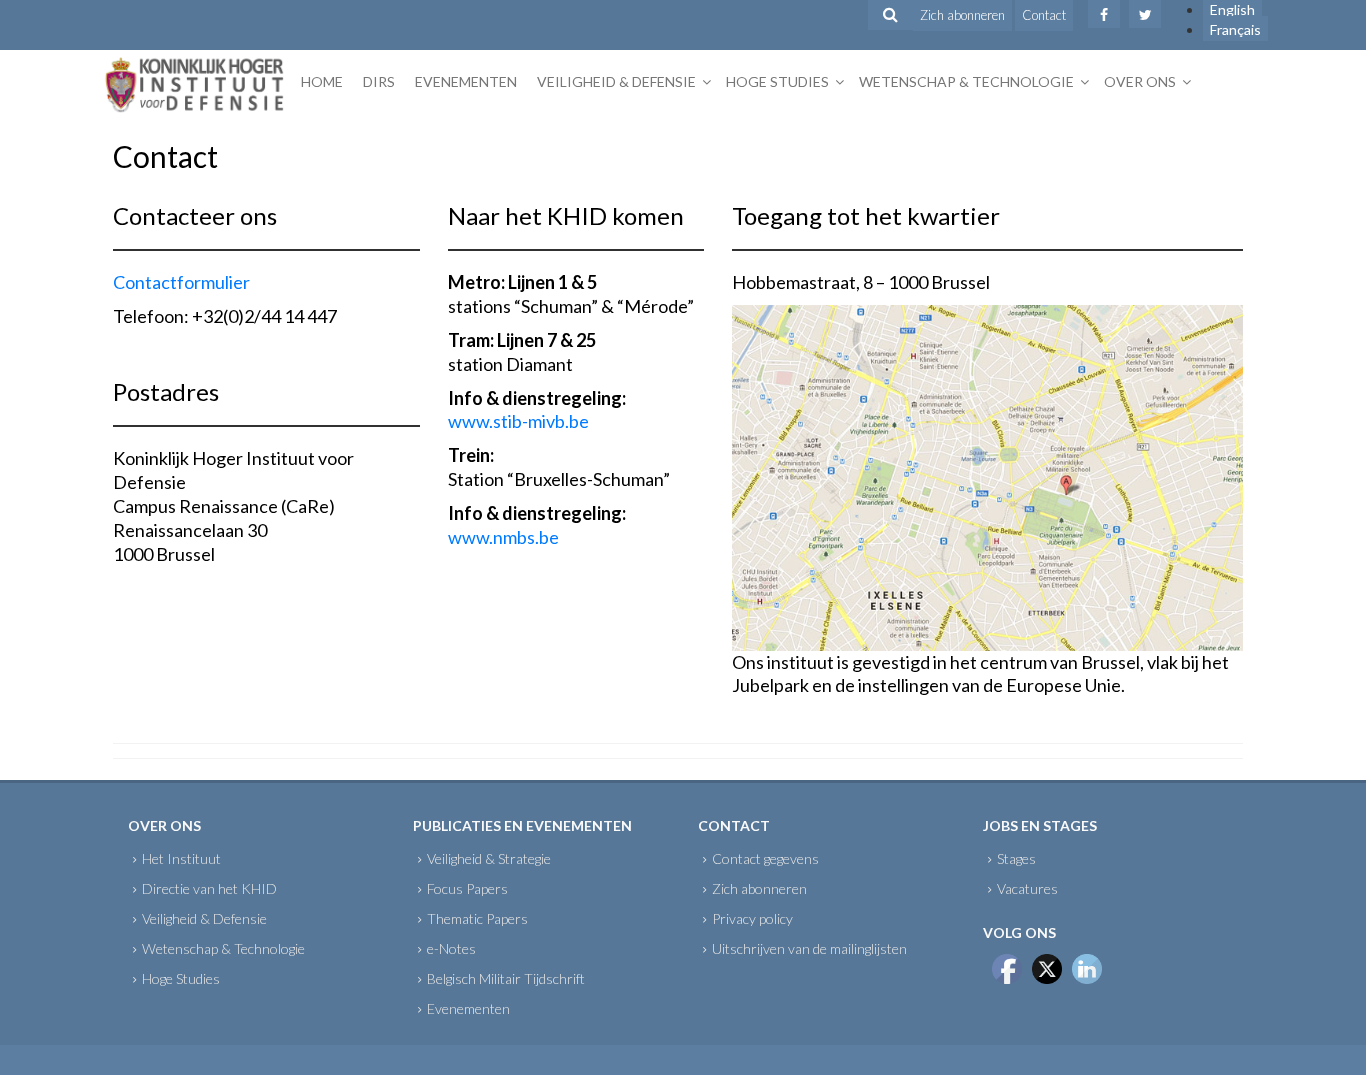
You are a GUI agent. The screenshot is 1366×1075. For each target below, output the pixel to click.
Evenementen (466, 81)
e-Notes (451, 948)
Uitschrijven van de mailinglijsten (809, 948)
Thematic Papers (477, 918)
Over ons (1140, 81)
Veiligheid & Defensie (616, 81)
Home (322, 81)
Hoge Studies (777, 81)
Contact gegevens (765, 858)
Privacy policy (752, 918)
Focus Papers (467, 888)
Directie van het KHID (209, 888)
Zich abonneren (962, 15)
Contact (1044, 15)
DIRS (379, 81)
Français (1235, 29)
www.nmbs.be (503, 537)
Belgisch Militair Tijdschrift (506, 978)
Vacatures (1027, 888)
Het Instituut (181, 858)
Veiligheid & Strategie (489, 858)
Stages (1016, 858)
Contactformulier (181, 282)
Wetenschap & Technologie (966, 81)
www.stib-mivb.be (518, 421)
